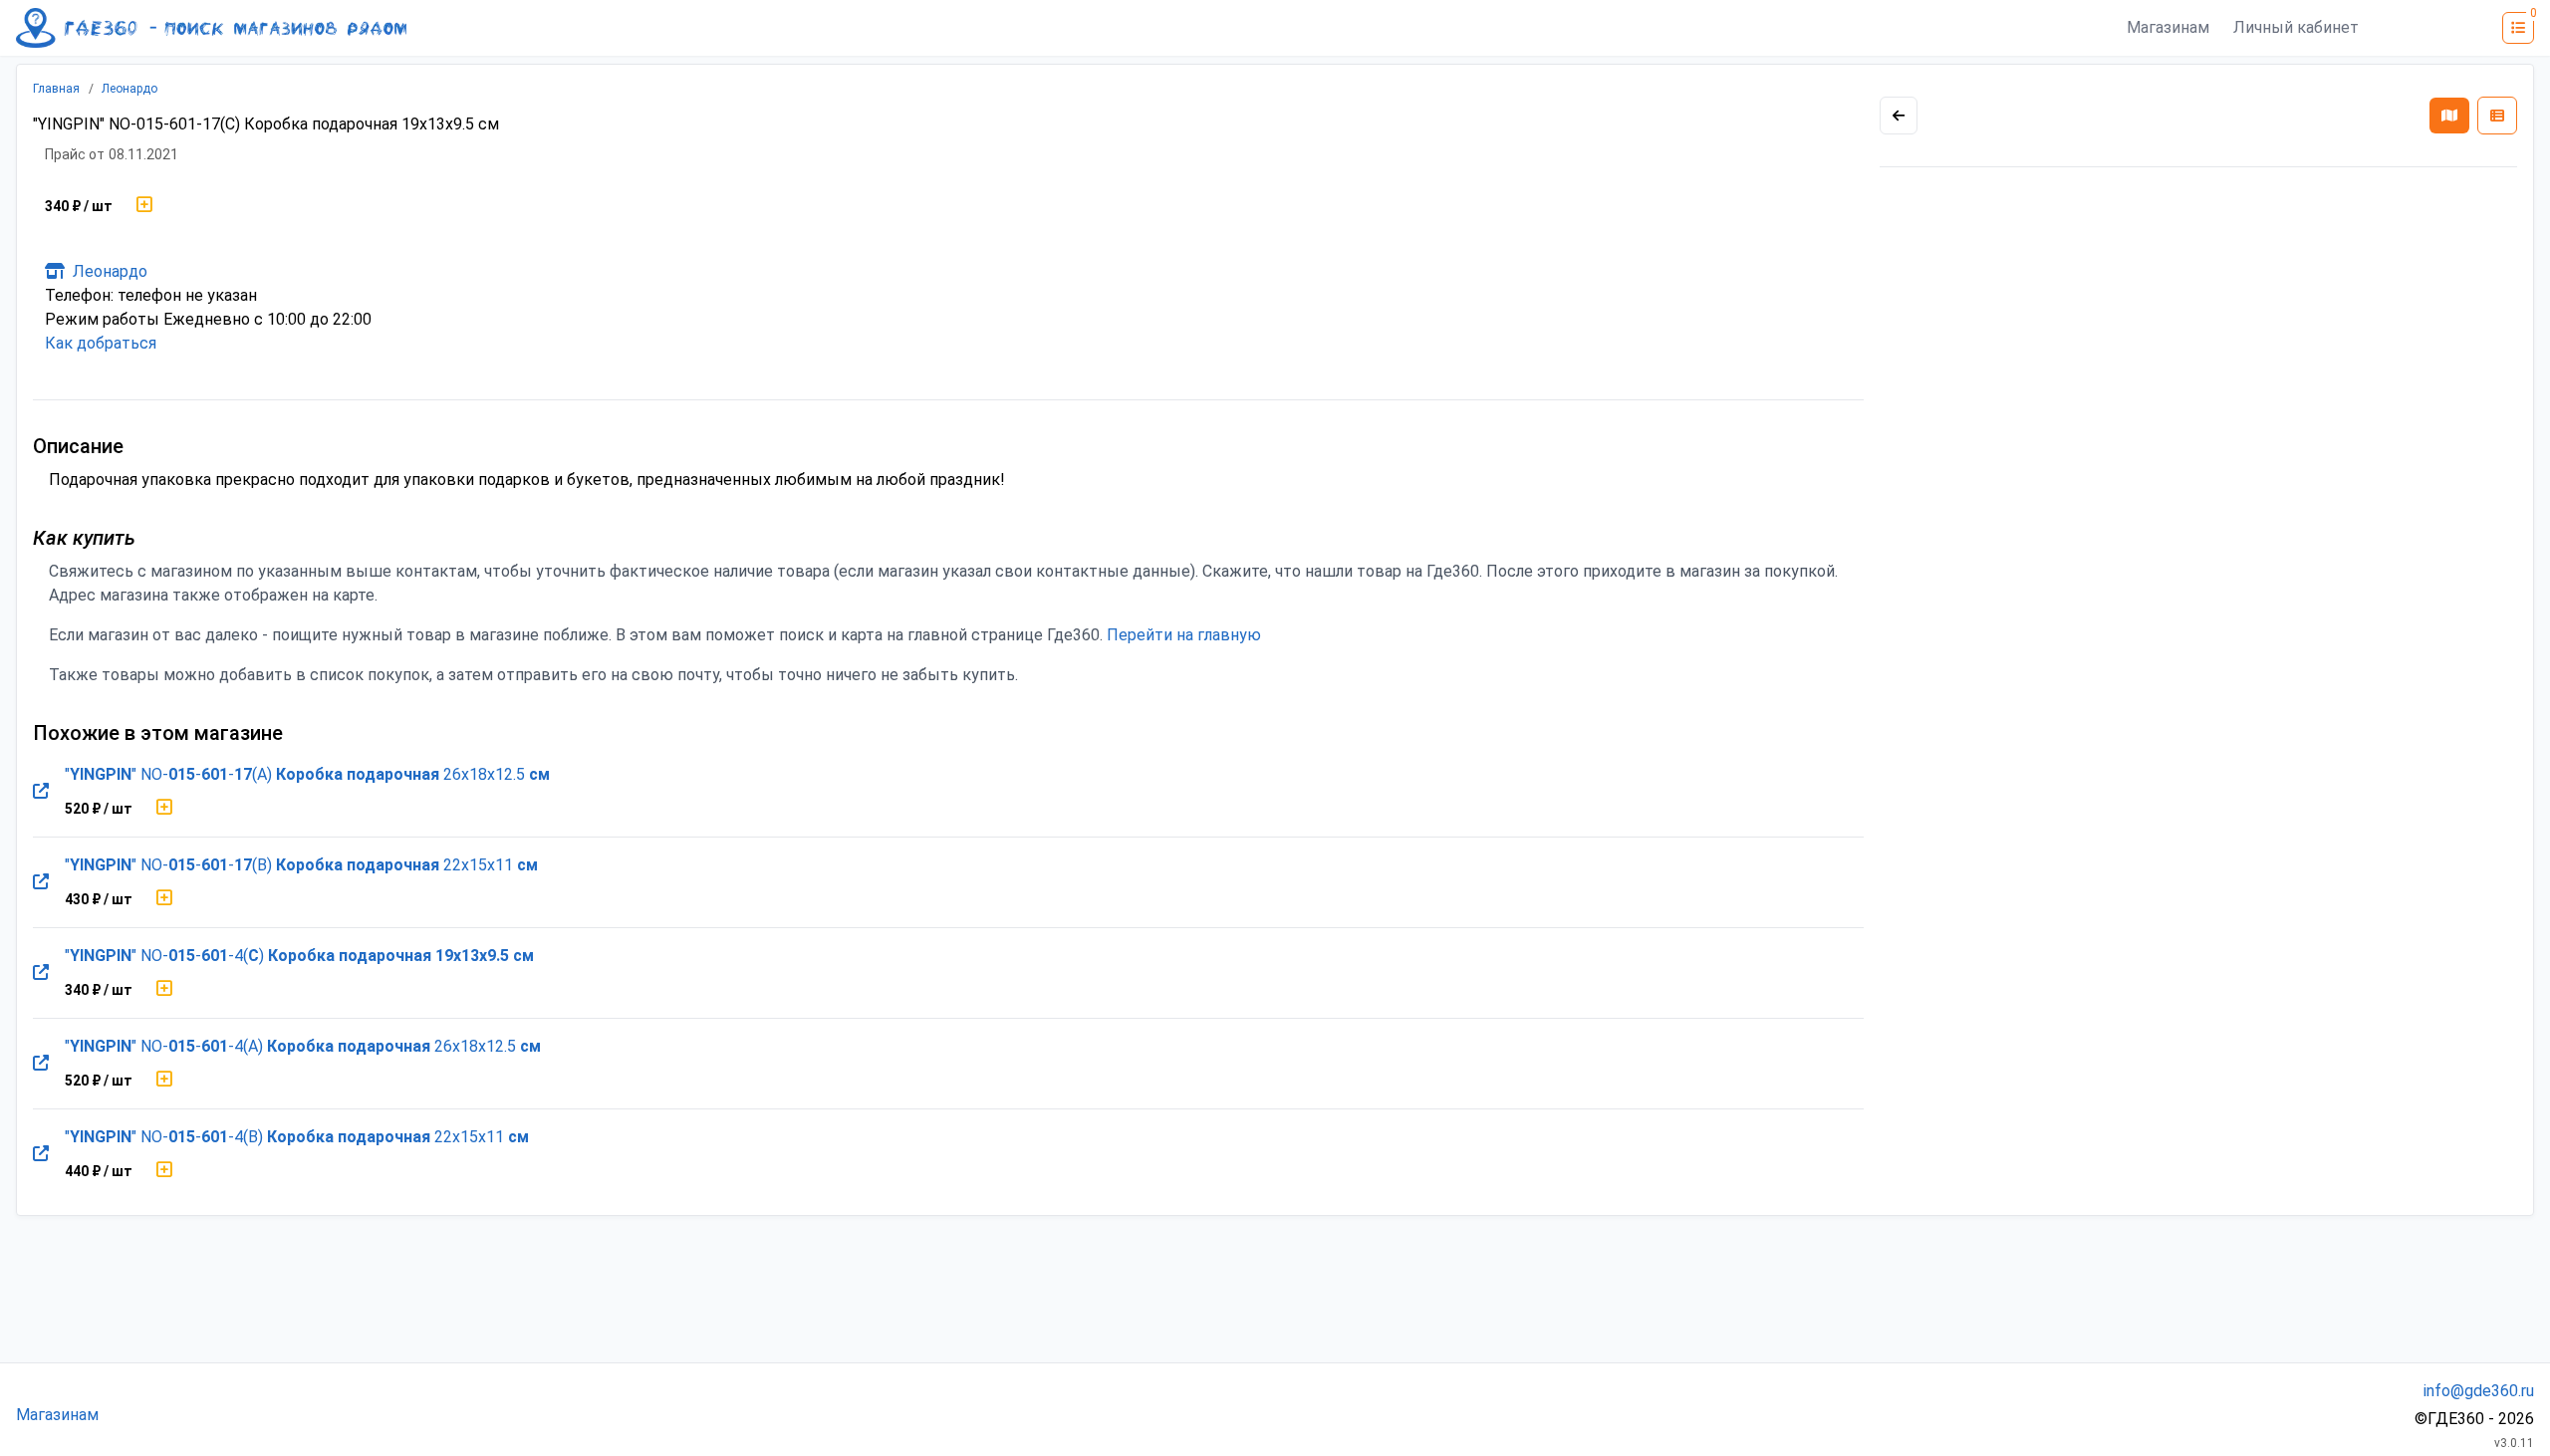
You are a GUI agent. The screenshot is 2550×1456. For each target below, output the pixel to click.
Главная (56, 89)
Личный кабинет (2296, 27)
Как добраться (101, 343)
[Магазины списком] (2497, 116)
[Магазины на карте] (2449, 116)
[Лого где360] (211, 28)
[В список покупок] (144, 206)
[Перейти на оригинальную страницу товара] (41, 792)
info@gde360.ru (2479, 1391)
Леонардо (129, 89)
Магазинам (2168, 27)
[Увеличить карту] (1899, 116)
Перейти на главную (1184, 635)
